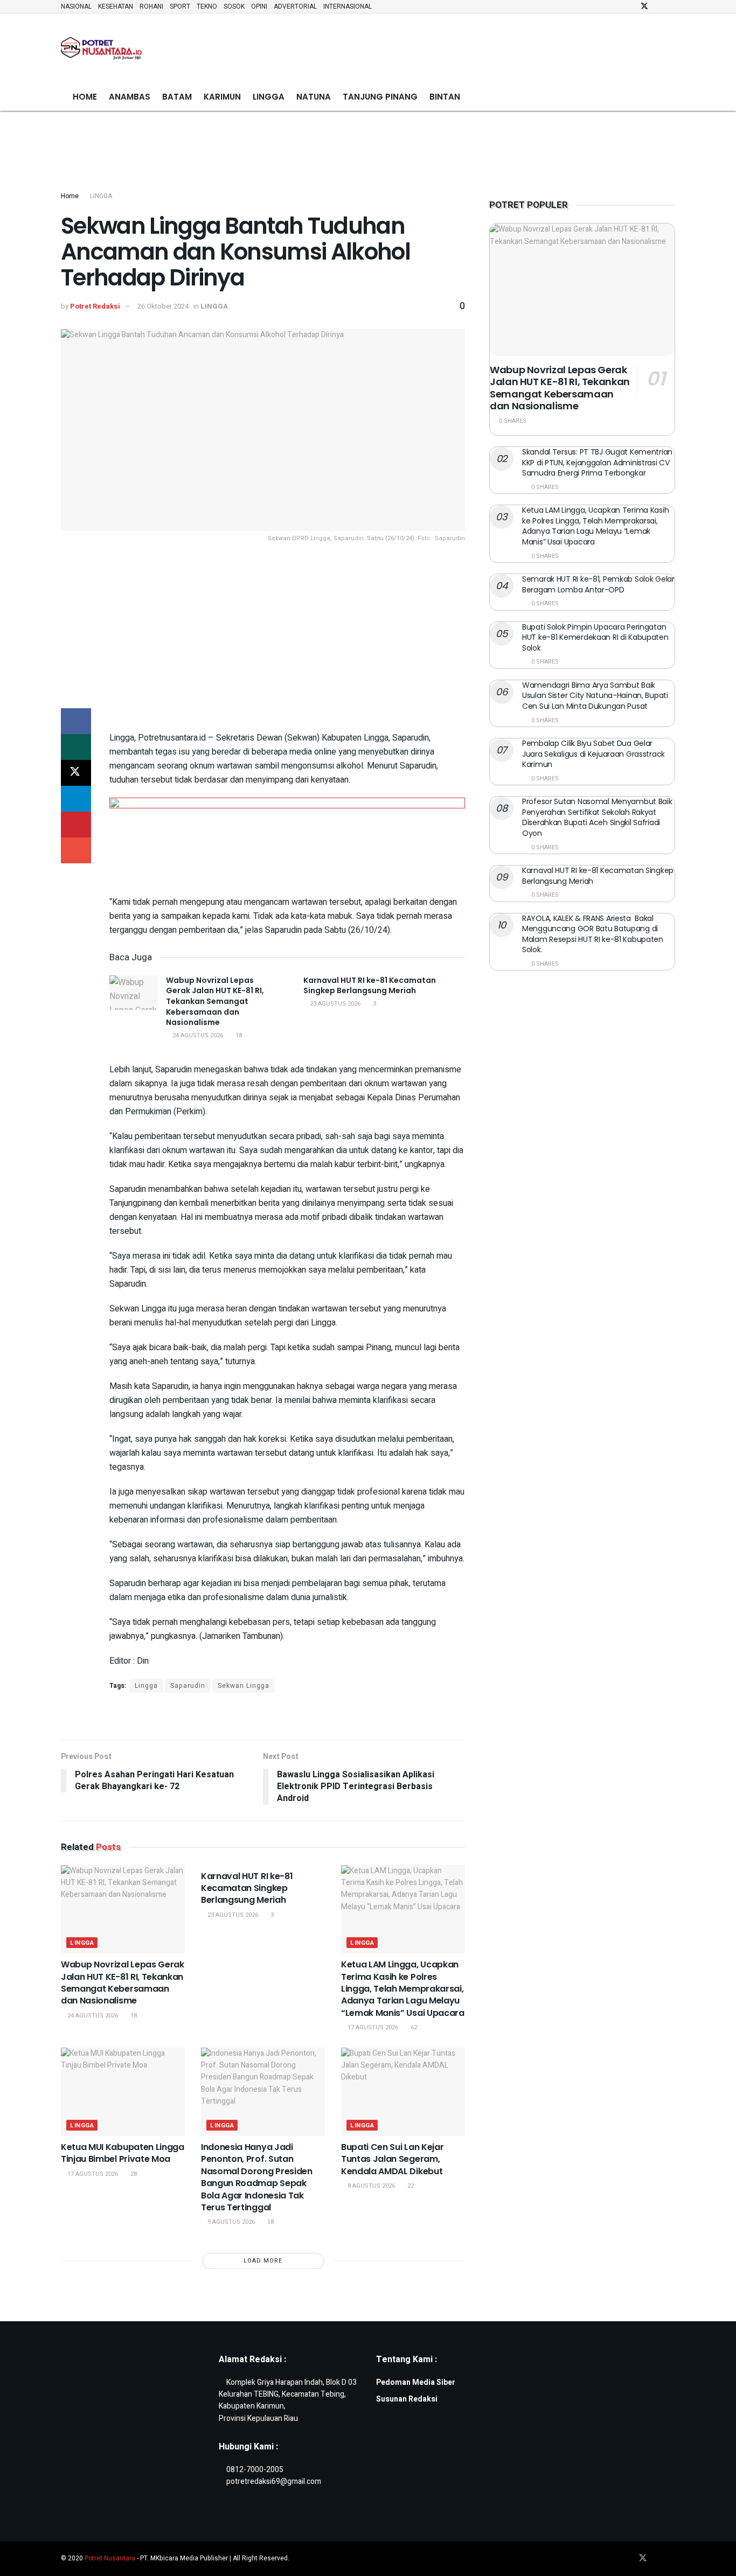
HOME (85, 97)
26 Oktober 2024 (163, 306)
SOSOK (234, 6)
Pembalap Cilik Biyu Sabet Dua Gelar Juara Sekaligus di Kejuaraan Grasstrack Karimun (593, 754)
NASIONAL (76, 6)
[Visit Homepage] (101, 49)
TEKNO (207, 6)
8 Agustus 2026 (370, 2186)
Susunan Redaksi (407, 2399)
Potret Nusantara (110, 2558)
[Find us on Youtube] (672, 6)
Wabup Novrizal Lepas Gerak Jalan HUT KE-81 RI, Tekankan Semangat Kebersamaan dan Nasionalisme (215, 1001)
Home (70, 196)
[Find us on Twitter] (644, 6)
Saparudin (188, 1686)
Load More (263, 2261)
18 (238, 1035)
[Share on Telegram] (76, 799)
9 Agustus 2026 (230, 2222)
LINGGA (269, 97)
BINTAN (445, 97)
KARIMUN (222, 97)
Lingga (146, 1686)
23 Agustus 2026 (334, 1004)
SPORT (180, 6)
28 (133, 2174)
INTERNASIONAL (348, 6)
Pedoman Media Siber (416, 2382)
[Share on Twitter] (76, 773)
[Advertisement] (479, 46)
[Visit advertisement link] (287, 715)
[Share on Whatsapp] (76, 747)
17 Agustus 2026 (372, 2027)
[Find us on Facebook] (630, 6)
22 (410, 2186)
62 (413, 2027)
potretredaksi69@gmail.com (274, 2481)
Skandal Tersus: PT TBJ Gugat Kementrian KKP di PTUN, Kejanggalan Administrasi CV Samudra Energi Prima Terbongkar (597, 462)
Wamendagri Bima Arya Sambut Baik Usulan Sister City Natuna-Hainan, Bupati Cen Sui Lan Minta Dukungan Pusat (595, 696)
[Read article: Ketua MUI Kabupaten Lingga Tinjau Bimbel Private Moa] (123, 2092)
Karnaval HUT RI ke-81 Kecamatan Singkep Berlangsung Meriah (370, 986)
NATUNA (314, 97)
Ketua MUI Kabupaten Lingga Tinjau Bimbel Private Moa (123, 2153)
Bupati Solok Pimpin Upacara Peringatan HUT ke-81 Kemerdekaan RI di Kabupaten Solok (595, 637)
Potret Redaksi (95, 306)
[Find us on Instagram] (659, 6)
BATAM (177, 97)
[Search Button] (671, 97)
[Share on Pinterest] (76, 825)
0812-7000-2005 (255, 2470)
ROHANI (151, 6)
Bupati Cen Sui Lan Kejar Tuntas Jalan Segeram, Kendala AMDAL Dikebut (392, 2159)
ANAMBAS (130, 97)
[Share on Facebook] (76, 721)
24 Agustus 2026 (197, 1035)
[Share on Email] (76, 850)
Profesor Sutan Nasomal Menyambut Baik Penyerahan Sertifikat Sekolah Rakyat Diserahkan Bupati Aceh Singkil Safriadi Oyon (597, 817)
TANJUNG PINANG (380, 97)
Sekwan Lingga (244, 1686)
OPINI (259, 6)
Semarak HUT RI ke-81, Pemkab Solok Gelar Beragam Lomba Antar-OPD (598, 584)
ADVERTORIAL (295, 6)
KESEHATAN (116, 6)
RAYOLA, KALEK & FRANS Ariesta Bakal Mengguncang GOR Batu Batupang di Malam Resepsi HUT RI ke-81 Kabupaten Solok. (593, 934)
